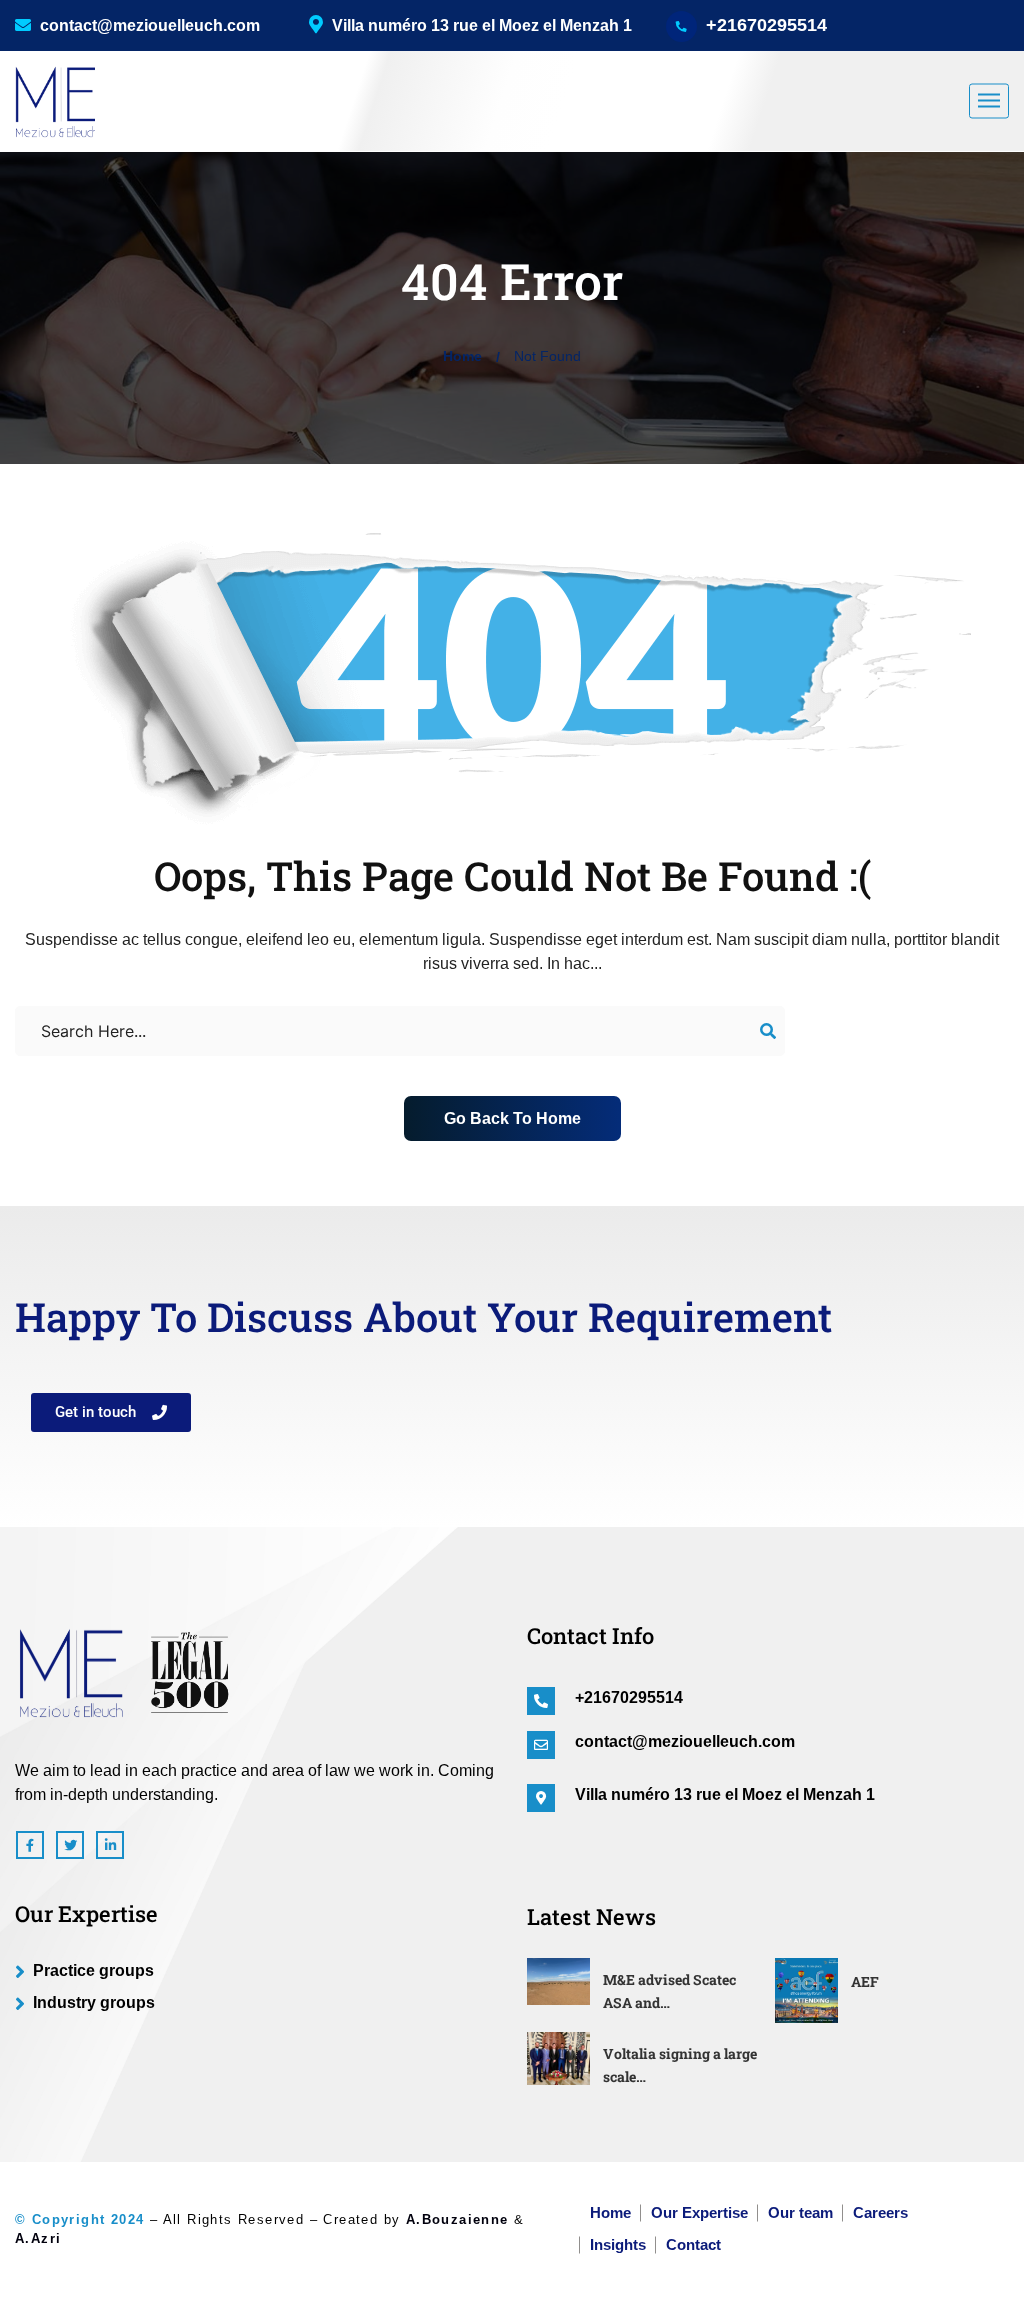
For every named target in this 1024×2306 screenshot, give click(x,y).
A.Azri (38, 2238)
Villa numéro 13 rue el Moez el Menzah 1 (725, 1794)
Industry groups (94, 2002)
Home (462, 356)
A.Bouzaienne (457, 2219)
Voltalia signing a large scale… (680, 2065)
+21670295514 (766, 25)
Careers (880, 2212)
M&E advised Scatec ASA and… (669, 1991)
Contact (693, 2244)
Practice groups (93, 1970)
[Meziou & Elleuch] (55, 101)
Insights (618, 2244)
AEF (865, 1981)
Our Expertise (699, 2212)
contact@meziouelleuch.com (148, 25)
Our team (800, 2212)
